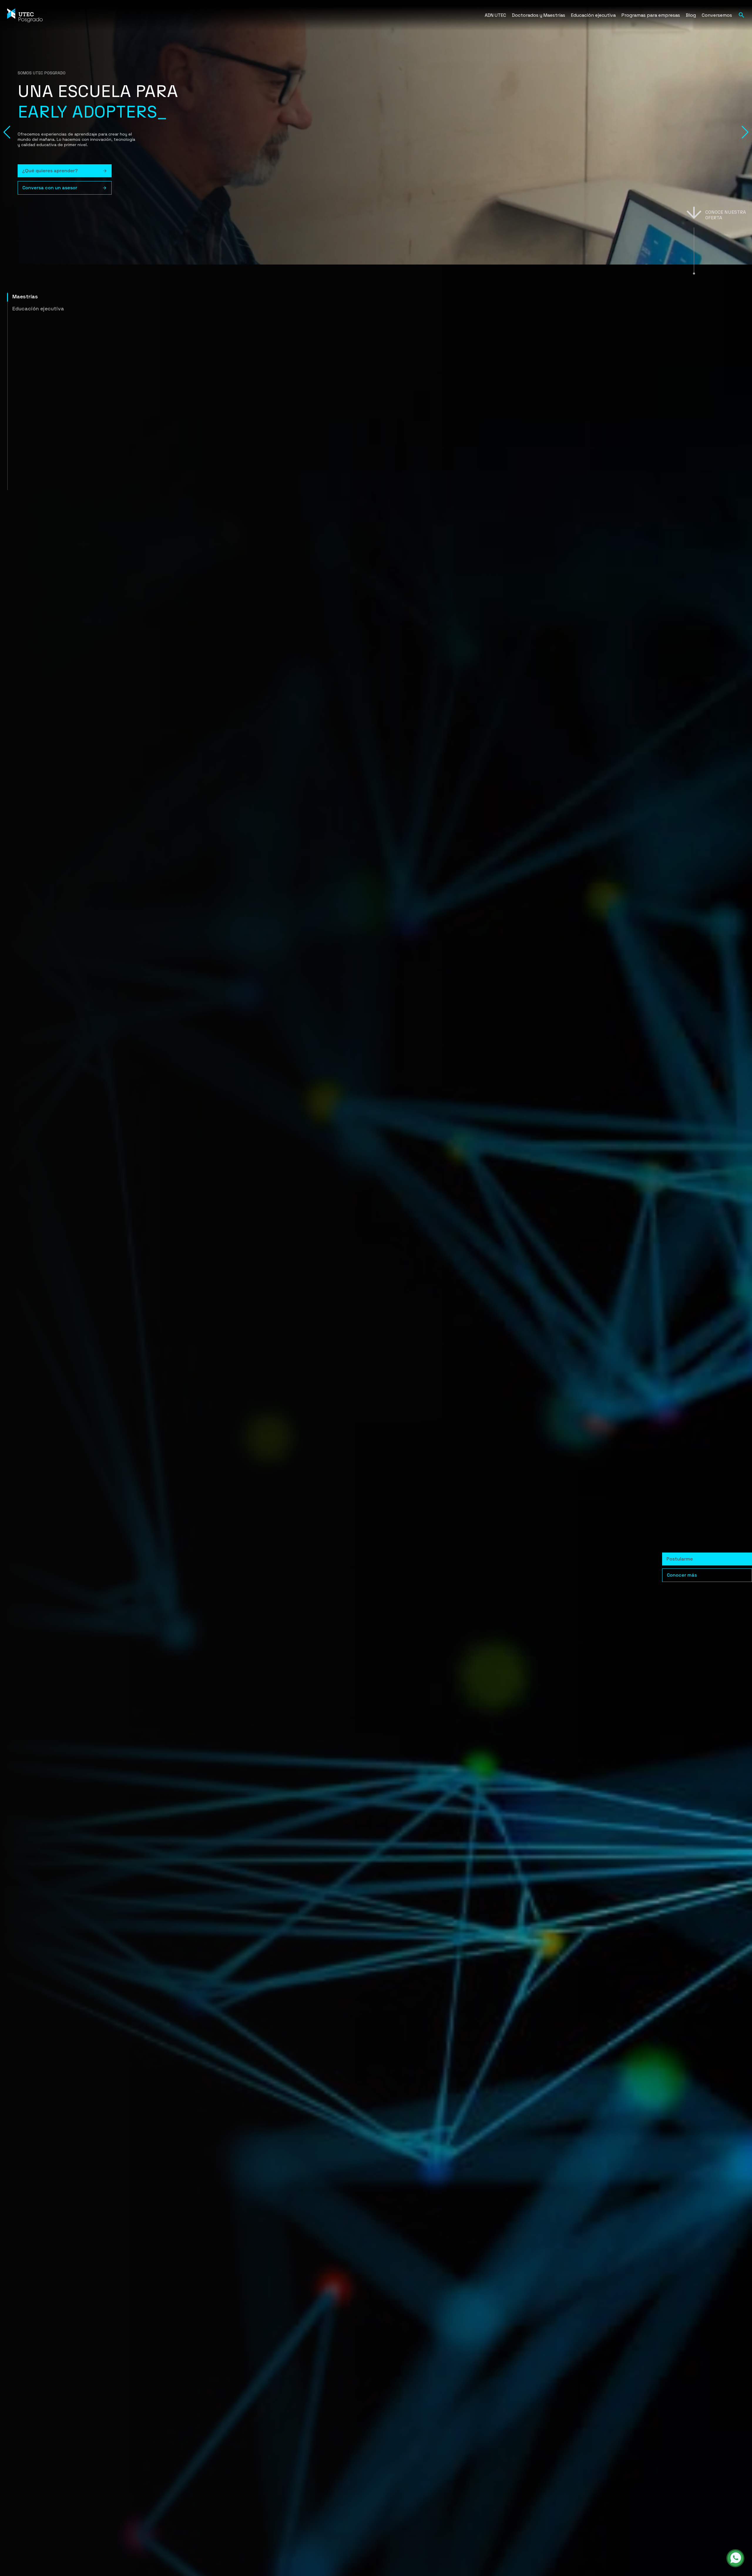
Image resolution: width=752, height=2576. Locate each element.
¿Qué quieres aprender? (50, 171)
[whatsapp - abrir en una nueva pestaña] (735, 2558)
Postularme (680, 1559)
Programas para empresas (651, 15)
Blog (691, 15)
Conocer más (682, 1575)
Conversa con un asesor (50, 188)
